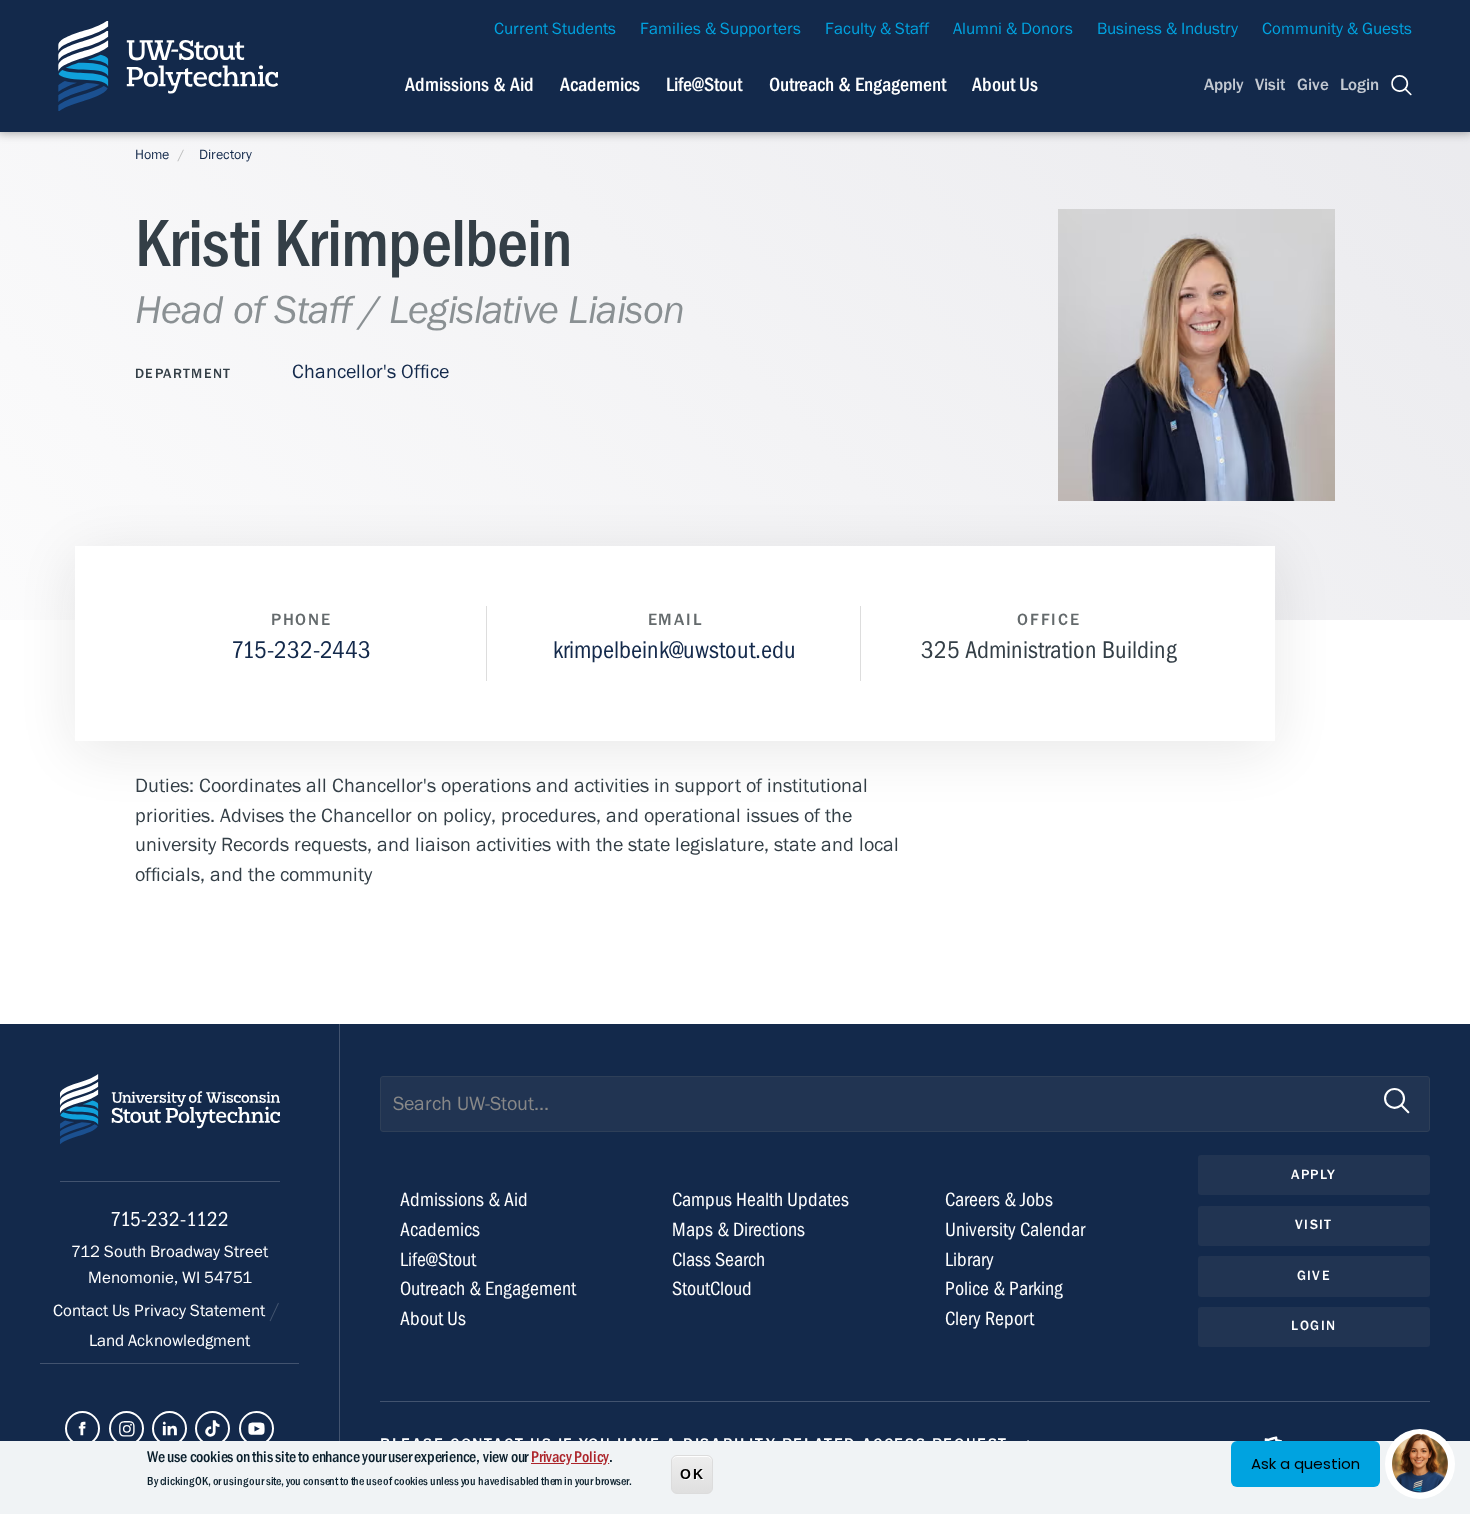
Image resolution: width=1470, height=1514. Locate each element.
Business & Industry (1167, 29)
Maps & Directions (738, 1229)
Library (969, 1259)
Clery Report (989, 1318)
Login (1359, 85)
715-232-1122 (169, 1219)
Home (152, 155)
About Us (1005, 84)
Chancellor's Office (370, 371)
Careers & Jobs (999, 1199)
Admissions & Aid (469, 84)
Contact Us (93, 1311)
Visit (1270, 85)
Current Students (555, 29)
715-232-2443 (301, 650)
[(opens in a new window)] (82, 1428)
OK (692, 1473)
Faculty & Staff (877, 29)
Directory (225, 155)
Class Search (718, 1259)
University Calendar (1015, 1229)
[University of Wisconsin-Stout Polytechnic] (170, 1127)
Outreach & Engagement (857, 84)
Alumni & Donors (1013, 29)
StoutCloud (712, 1288)
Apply (1224, 85)
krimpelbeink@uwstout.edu (674, 650)
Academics (600, 84)
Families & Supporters (720, 29)
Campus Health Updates (760, 1199)
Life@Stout (704, 84)
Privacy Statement (201, 1311)
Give (1313, 85)
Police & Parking (1004, 1288)
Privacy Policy (570, 1457)
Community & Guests (1337, 29)
